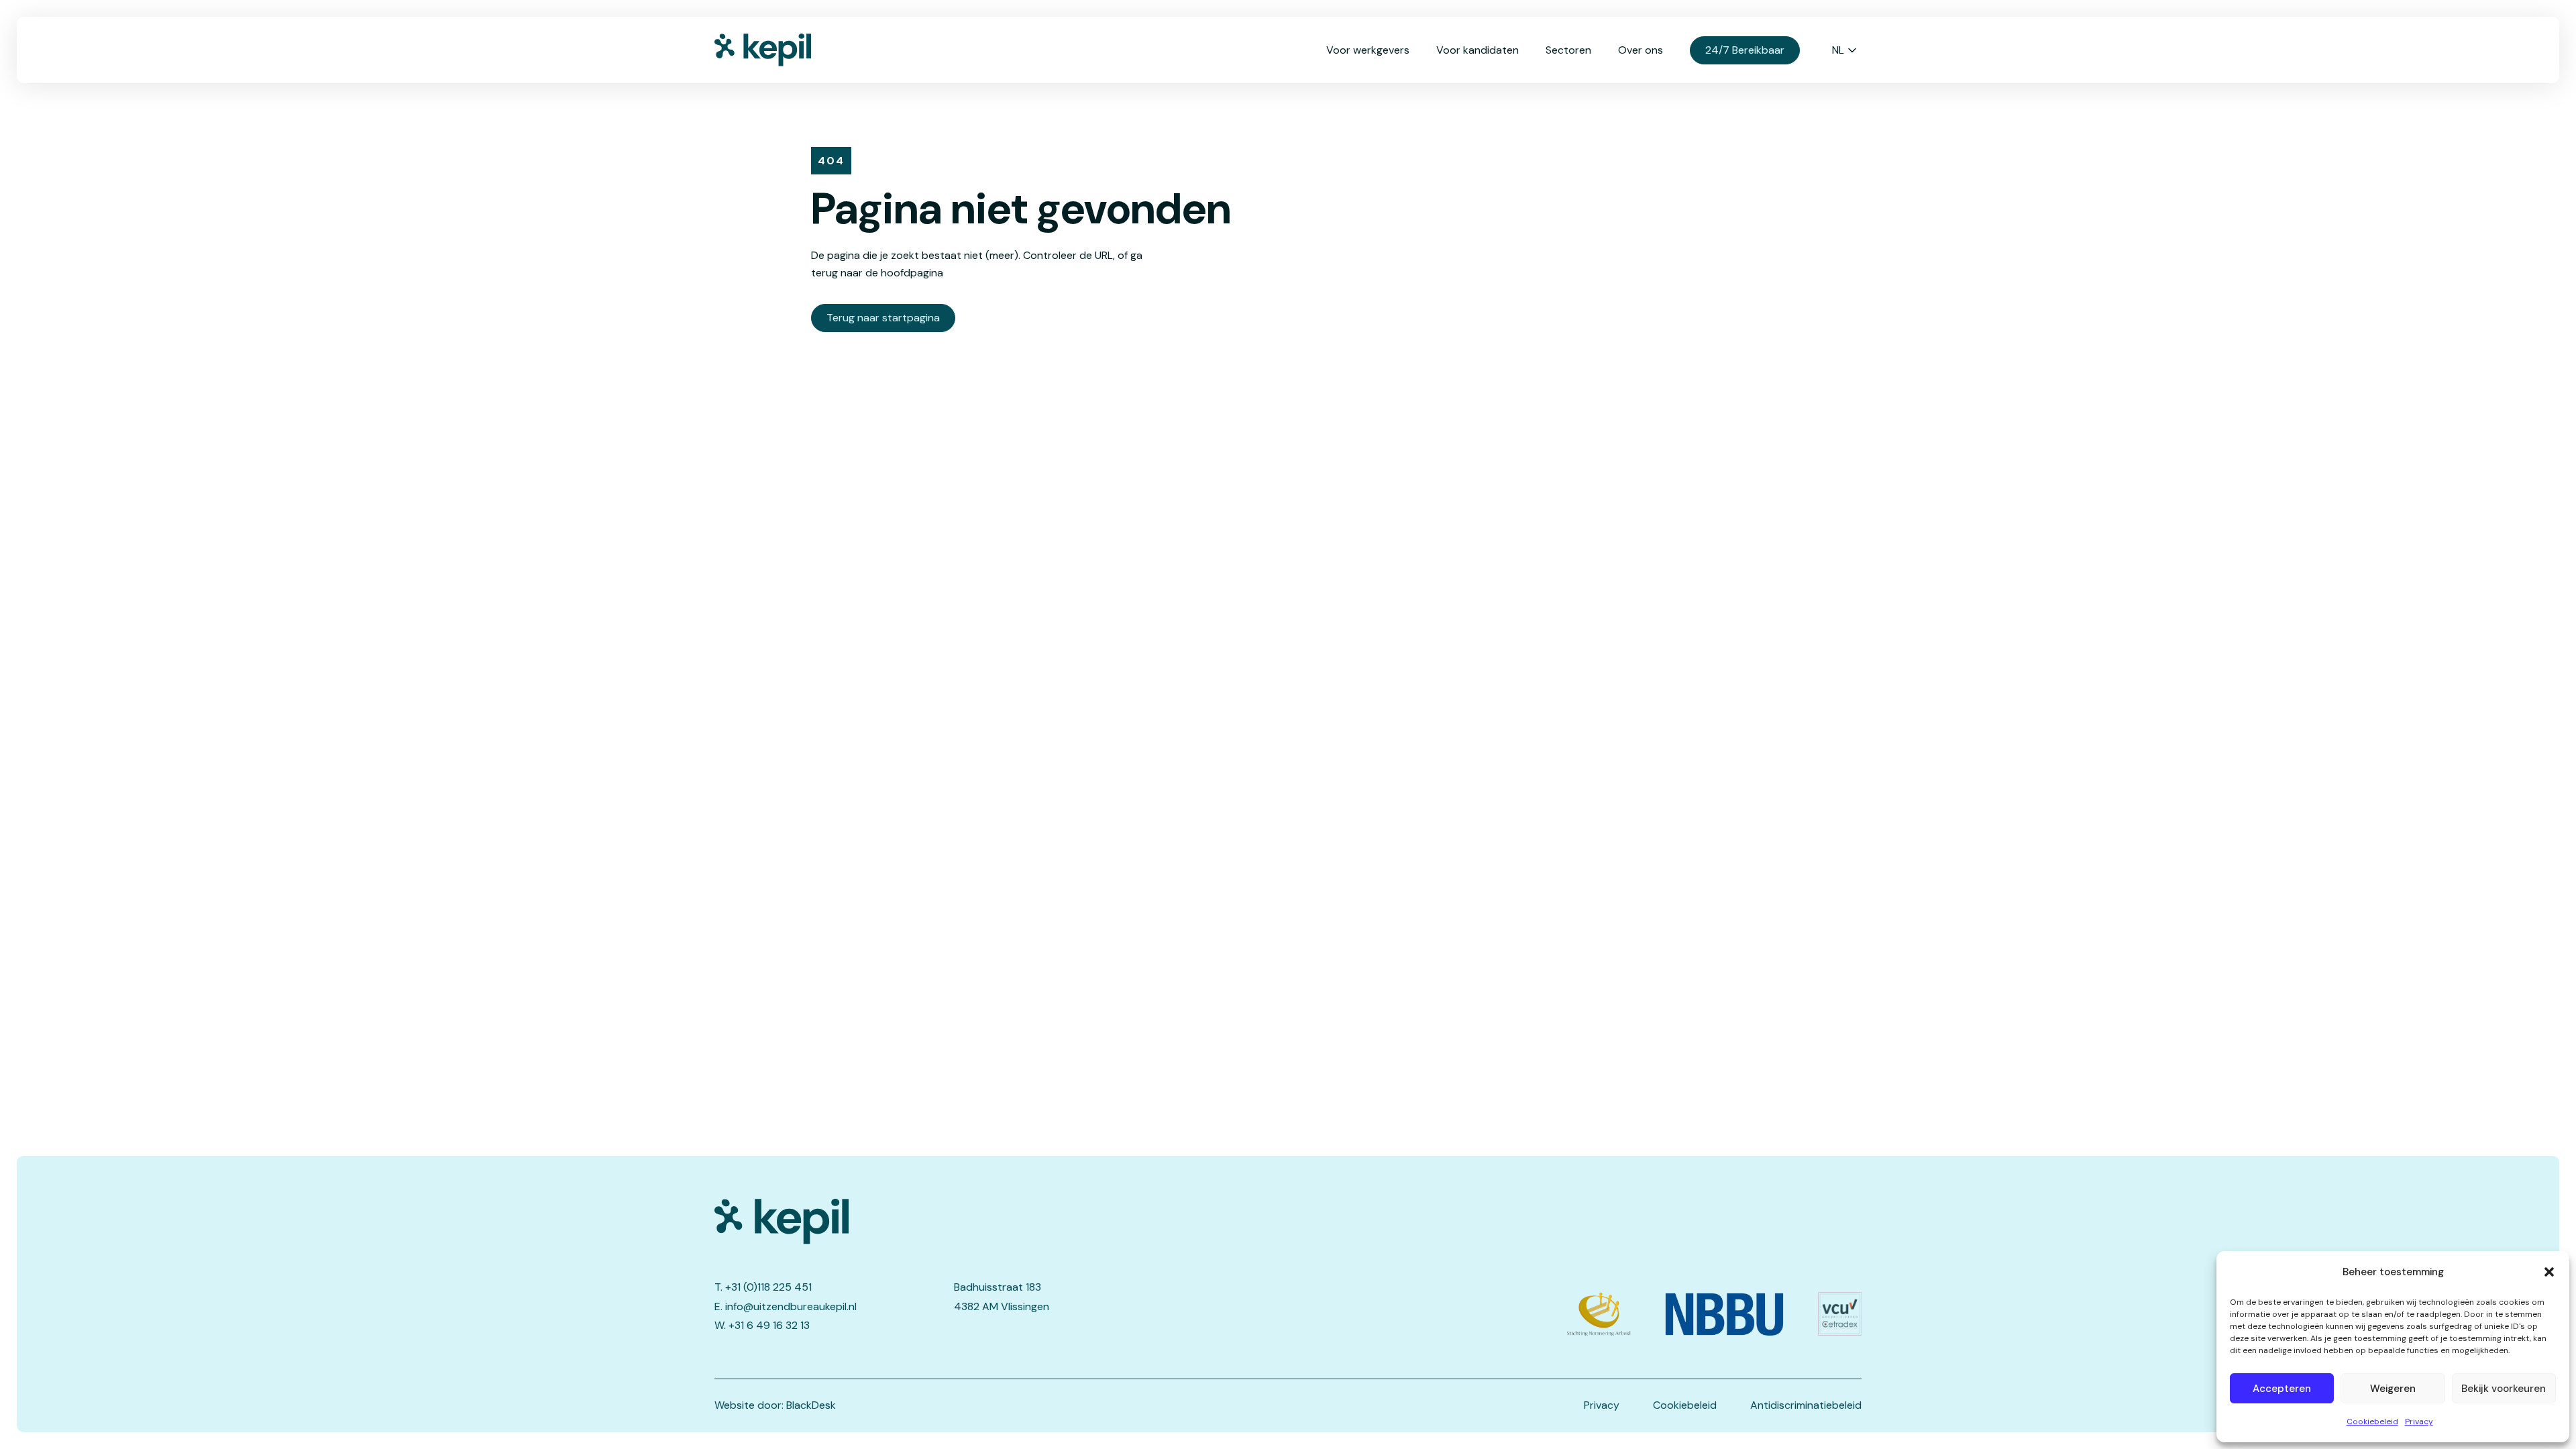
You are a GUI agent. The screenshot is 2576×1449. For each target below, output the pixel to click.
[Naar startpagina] (782, 50)
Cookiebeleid (2372, 1421)
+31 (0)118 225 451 (768, 1287)
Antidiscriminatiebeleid (1806, 1405)
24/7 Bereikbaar (1745, 50)
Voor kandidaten (1478, 50)
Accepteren (2282, 1389)
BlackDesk (811, 1405)
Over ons (1641, 50)
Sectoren (1568, 50)
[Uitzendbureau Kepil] (951, 1222)
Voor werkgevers (1368, 50)
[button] (2549, 1272)
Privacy (2419, 1421)
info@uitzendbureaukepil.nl (791, 1306)
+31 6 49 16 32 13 (769, 1325)
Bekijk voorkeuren (2504, 1389)
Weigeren (2393, 1389)
